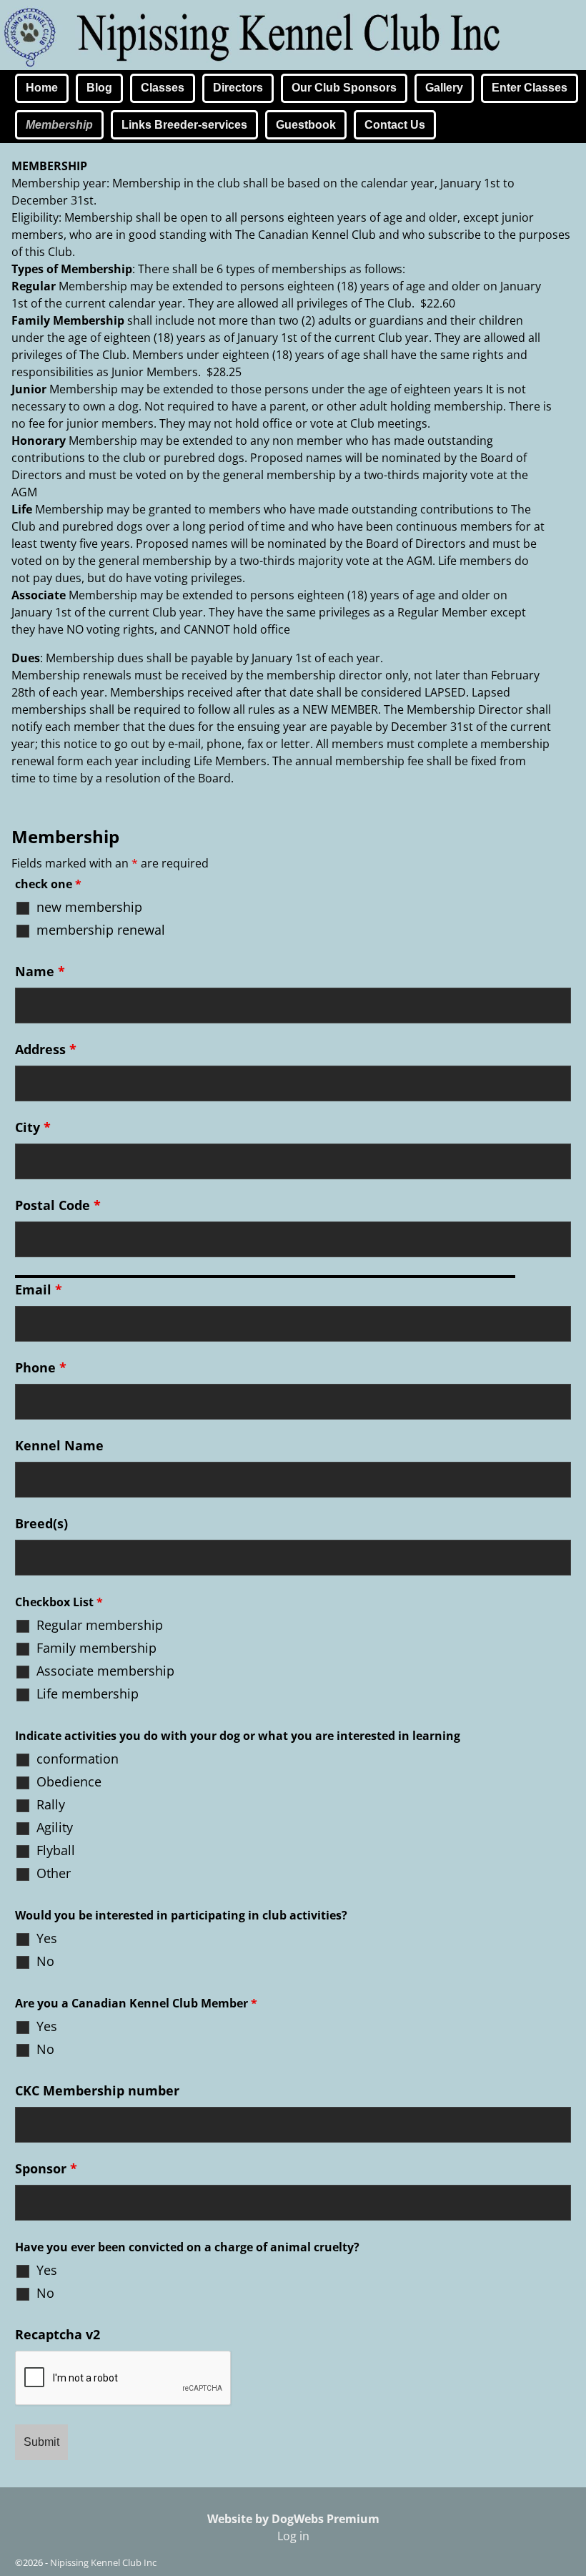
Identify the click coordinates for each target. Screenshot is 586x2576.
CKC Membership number (97, 2090)
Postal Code (58, 1205)
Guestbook (306, 125)
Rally (51, 1804)
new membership (89, 907)
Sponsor (46, 2168)
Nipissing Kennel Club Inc (103, 2562)
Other (54, 1873)
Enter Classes (530, 88)
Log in (293, 2536)
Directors (238, 88)
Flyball (56, 1850)
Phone (41, 1367)
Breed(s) (41, 1523)
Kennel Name (59, 1445)
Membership (59, 125)
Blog (99, 88)
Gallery (444, 88)
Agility (55, 1827)
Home (42, 88)
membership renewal (101, 930)
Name (40, 971)
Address (46, 1049)
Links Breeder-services (184, 125)
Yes (47, 1938)
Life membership (88, 1693)
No (45, 1961)
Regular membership (100, 1625)
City (33, 1127)
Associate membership (105, 1671)
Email (39, 1289)
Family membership (96, 1648)
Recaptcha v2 (58, 2334)
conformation (78, 1759)
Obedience (69, 1781)
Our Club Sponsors (344, 88)
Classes (163, 88)
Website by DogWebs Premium (293, 2519)
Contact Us (395, 125)
